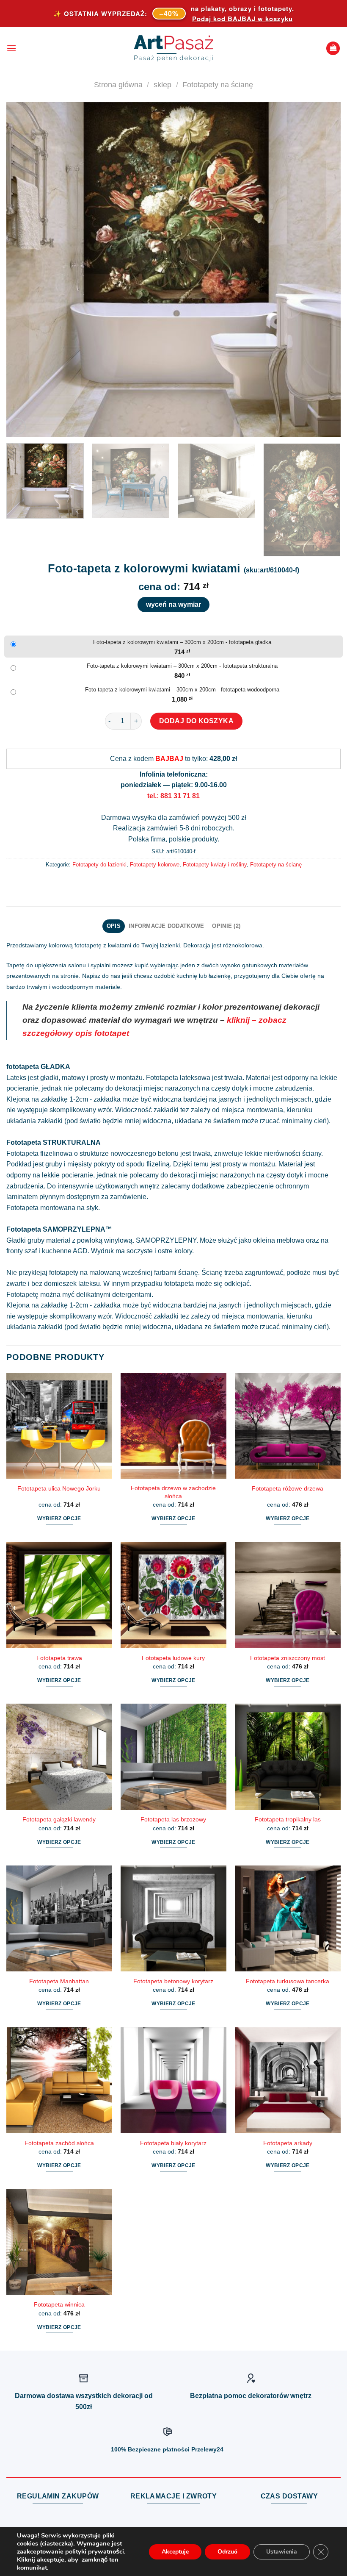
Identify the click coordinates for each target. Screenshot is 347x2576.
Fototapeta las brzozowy (173, 1819)
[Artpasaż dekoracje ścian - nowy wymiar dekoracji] (174, 48)
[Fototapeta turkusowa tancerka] (288, 1918)
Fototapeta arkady (288, 2143)
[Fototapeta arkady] (288, 2080)
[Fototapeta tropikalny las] (288, 1757)
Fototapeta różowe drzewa (288, 1488)
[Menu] (11, 48)
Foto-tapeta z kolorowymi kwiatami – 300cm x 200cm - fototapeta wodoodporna (182, 690)
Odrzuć (227, 2552)
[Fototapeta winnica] (59, 2242)
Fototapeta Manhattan (59, 1981)
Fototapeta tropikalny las (288, 1819)
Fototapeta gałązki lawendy (59, 1819)
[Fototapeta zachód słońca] (59, 2080)
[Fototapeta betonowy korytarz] (173, 1918)
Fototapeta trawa (59, 1658)
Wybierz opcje (59, 1518)
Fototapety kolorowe (155, 865)
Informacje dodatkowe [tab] (166, 926)
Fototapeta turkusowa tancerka (288, 1981)
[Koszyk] (333, 49)
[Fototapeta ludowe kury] (173, 1595)
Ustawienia (282, 2552)
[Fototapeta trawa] (59, 1595)
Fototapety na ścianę (218, 85)
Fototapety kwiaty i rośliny (215, 865)
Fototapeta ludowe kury (173, 1658)
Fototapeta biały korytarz (173, 2143)
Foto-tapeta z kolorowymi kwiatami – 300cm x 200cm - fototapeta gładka (182, 642)
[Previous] (24, 269)
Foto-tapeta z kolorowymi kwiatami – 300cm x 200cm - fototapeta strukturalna (182, 666)
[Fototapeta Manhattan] (59, 1918)
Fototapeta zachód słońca (59, 2143)
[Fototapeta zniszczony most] (288, 1595)
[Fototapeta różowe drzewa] (288, 1426)
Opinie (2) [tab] (226, 926)
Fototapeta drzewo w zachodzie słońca (173, 1492)
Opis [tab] (114, 926)
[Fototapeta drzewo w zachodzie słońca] (173, 1426)
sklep (162, 85)
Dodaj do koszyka (197, 721)
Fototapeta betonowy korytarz (173, 1981)
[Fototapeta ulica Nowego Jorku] (59, 1426)
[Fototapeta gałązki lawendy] (59, 1757)
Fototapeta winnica (59, 2304)
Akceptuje (175, 2552)
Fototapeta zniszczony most (288, 1658)
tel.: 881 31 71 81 (173, 796)
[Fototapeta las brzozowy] (173, 1757)
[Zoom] (18, 426)
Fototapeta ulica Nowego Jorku (59, 1488)
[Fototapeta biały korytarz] (173, 2080)
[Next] (323, 269)
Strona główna (118, 85)
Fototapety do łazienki (99, 865)
